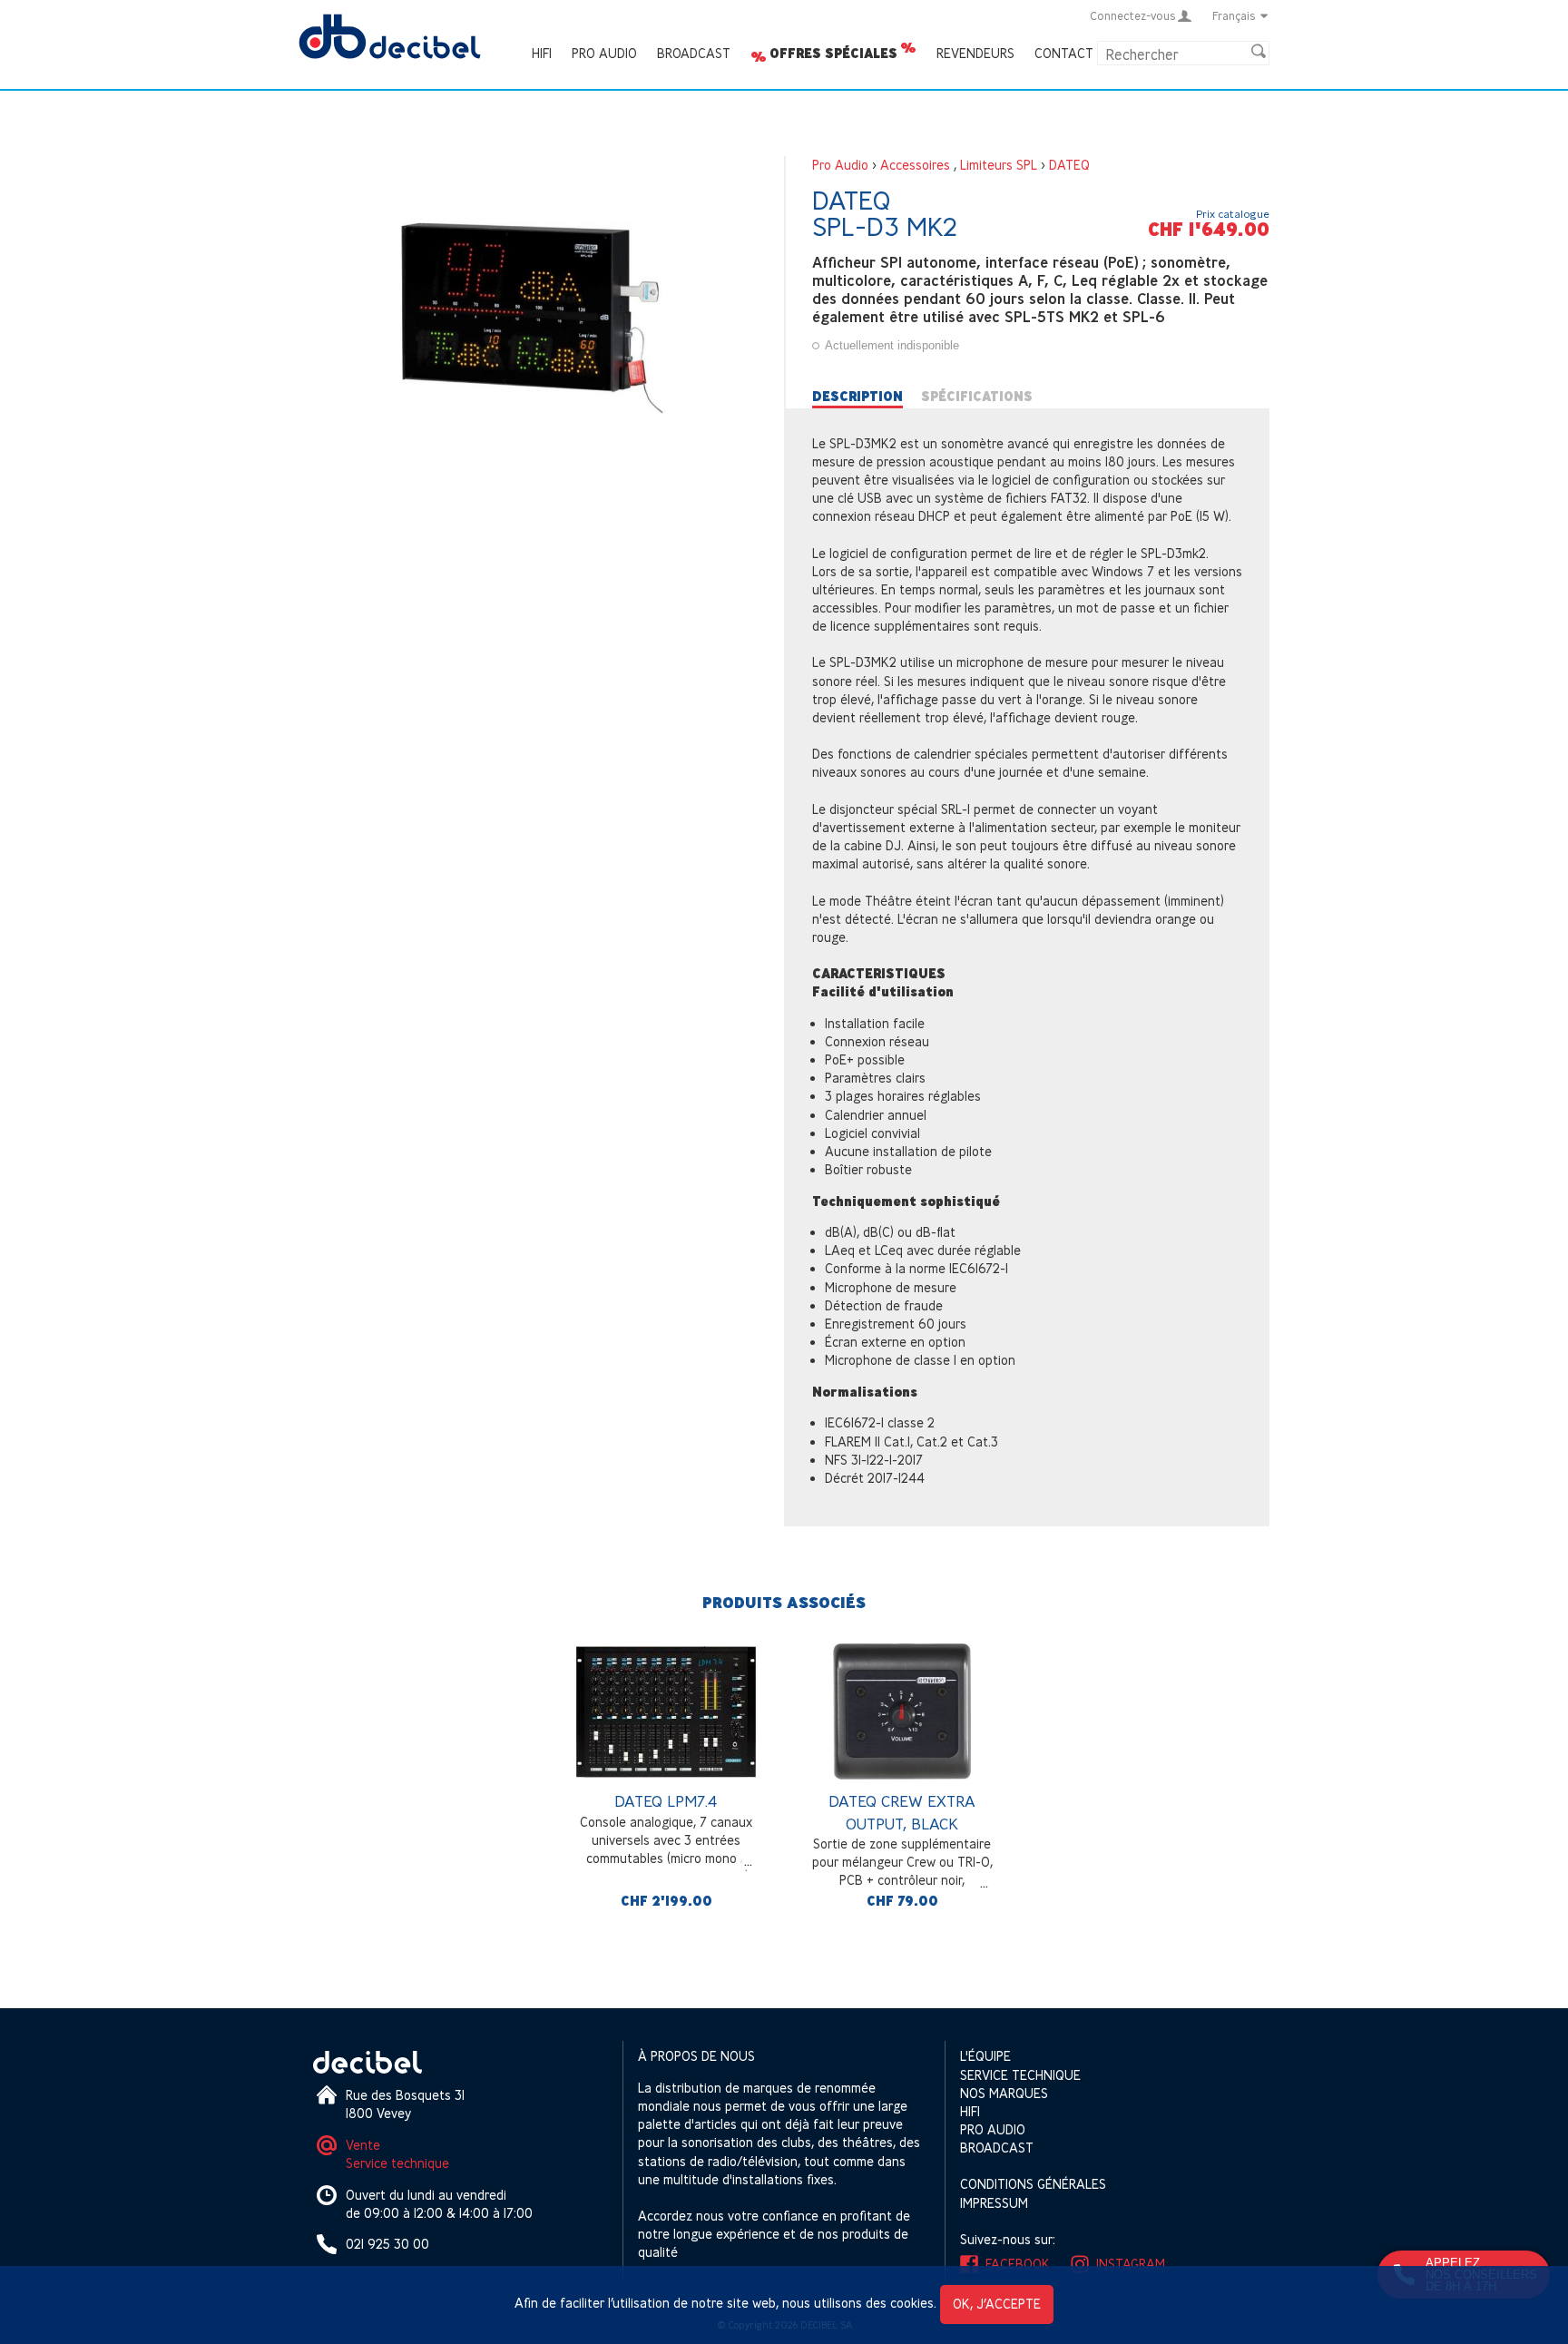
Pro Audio (604, 53)
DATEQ (1069, 165)
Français (1234, 15)
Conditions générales (1033, 2184)
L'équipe (985, 2056)
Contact (1064, 53)
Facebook (1018, 2264)
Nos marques (1004, 2093)
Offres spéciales (833, 54)
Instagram (1131, 2264)
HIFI (542, 53)
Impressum (994, 2203)
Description (857, 397)
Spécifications (977, 397)
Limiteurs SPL (999, 165)
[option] (666, 1780)
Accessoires (915, 165)
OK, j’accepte (997, 2304)
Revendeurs (975, 53)
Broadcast (694, 53)
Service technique (397, 2163)
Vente (363, 2145)
